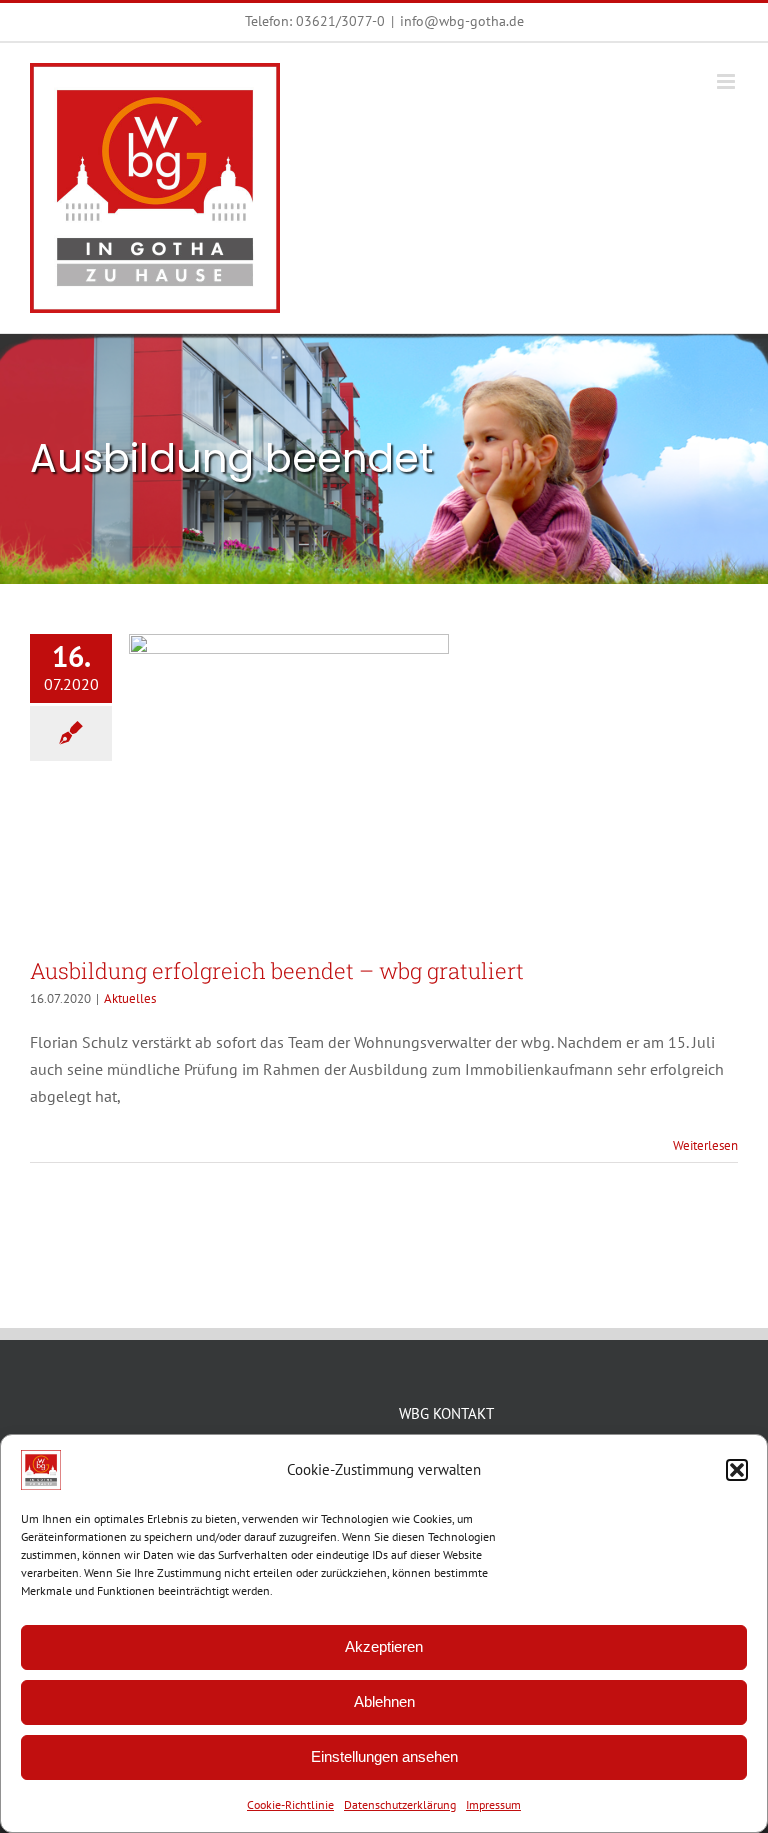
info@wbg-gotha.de (462, 21)
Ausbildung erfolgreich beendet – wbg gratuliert (277, 970)
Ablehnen (384, 1701)
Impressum (493, 1804)
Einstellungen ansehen (384, 1756)
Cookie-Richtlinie (290, 1804)
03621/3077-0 (340, 21)
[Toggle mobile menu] (727, 81)
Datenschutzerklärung (400, 1804)
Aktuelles (130, 998)
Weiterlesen (705, 1145)
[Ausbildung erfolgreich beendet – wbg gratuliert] (289, 785)
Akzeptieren (384, 1646)
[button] (737, 1470)
